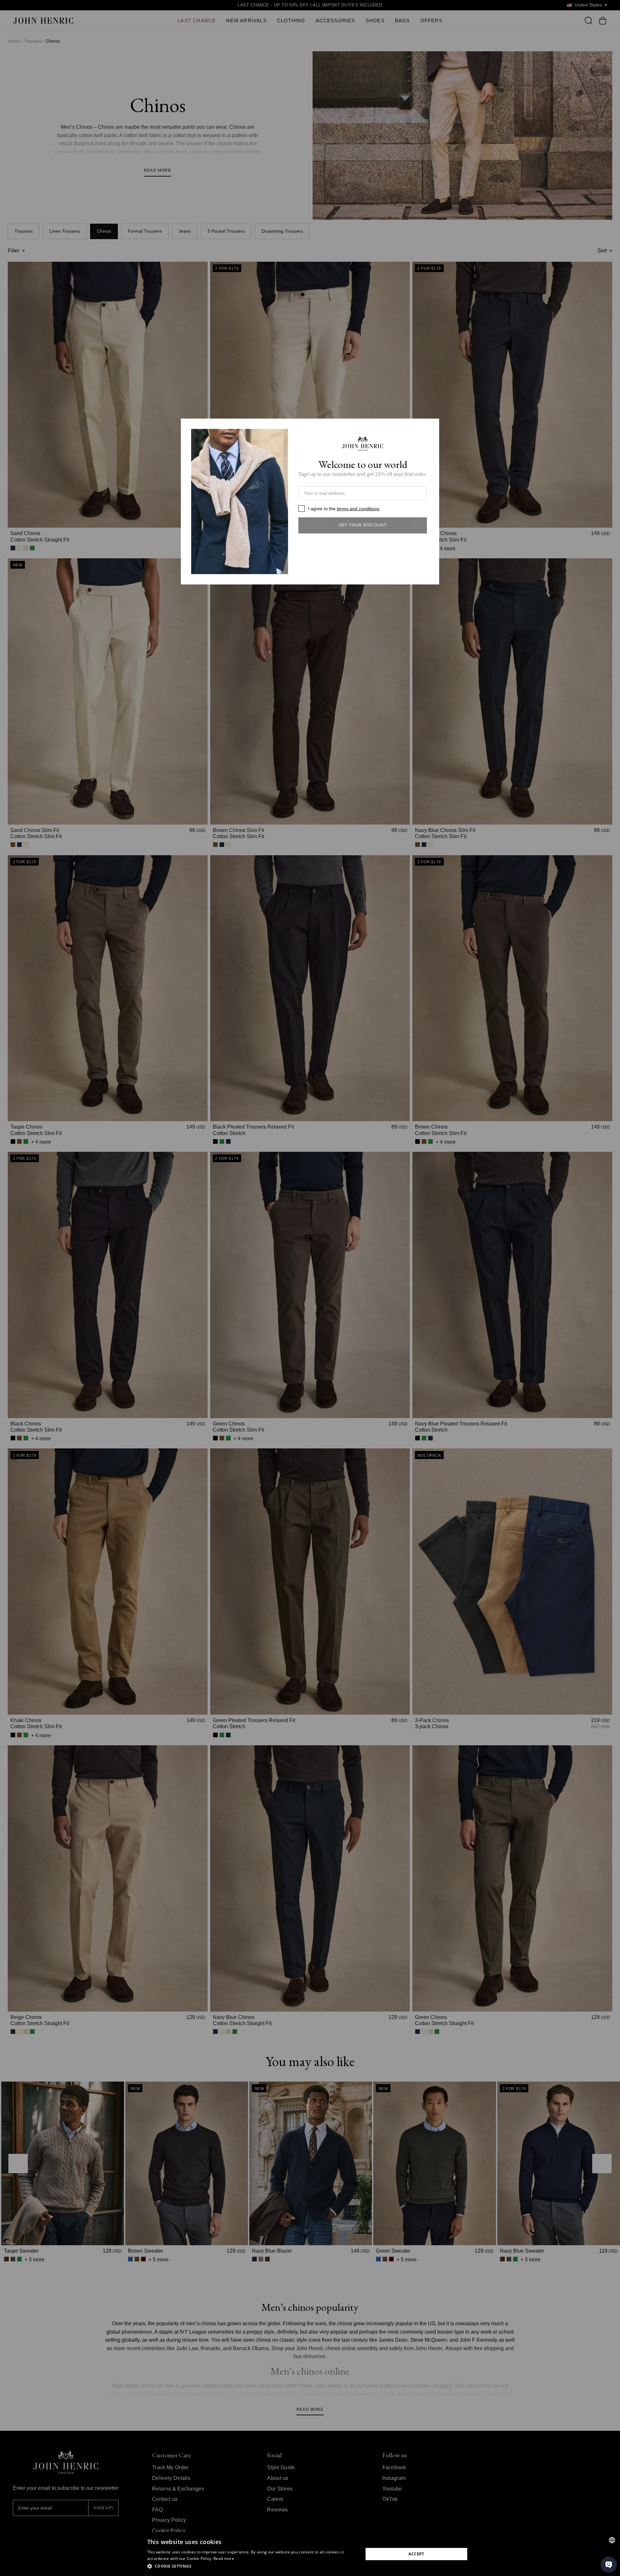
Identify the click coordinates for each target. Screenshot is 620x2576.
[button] (252, 2566)
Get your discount (363, 525)
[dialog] (310, 2554)
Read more (224, 2558)
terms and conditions (358, 509)
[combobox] (612, 2540)
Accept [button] (416, 2554)
